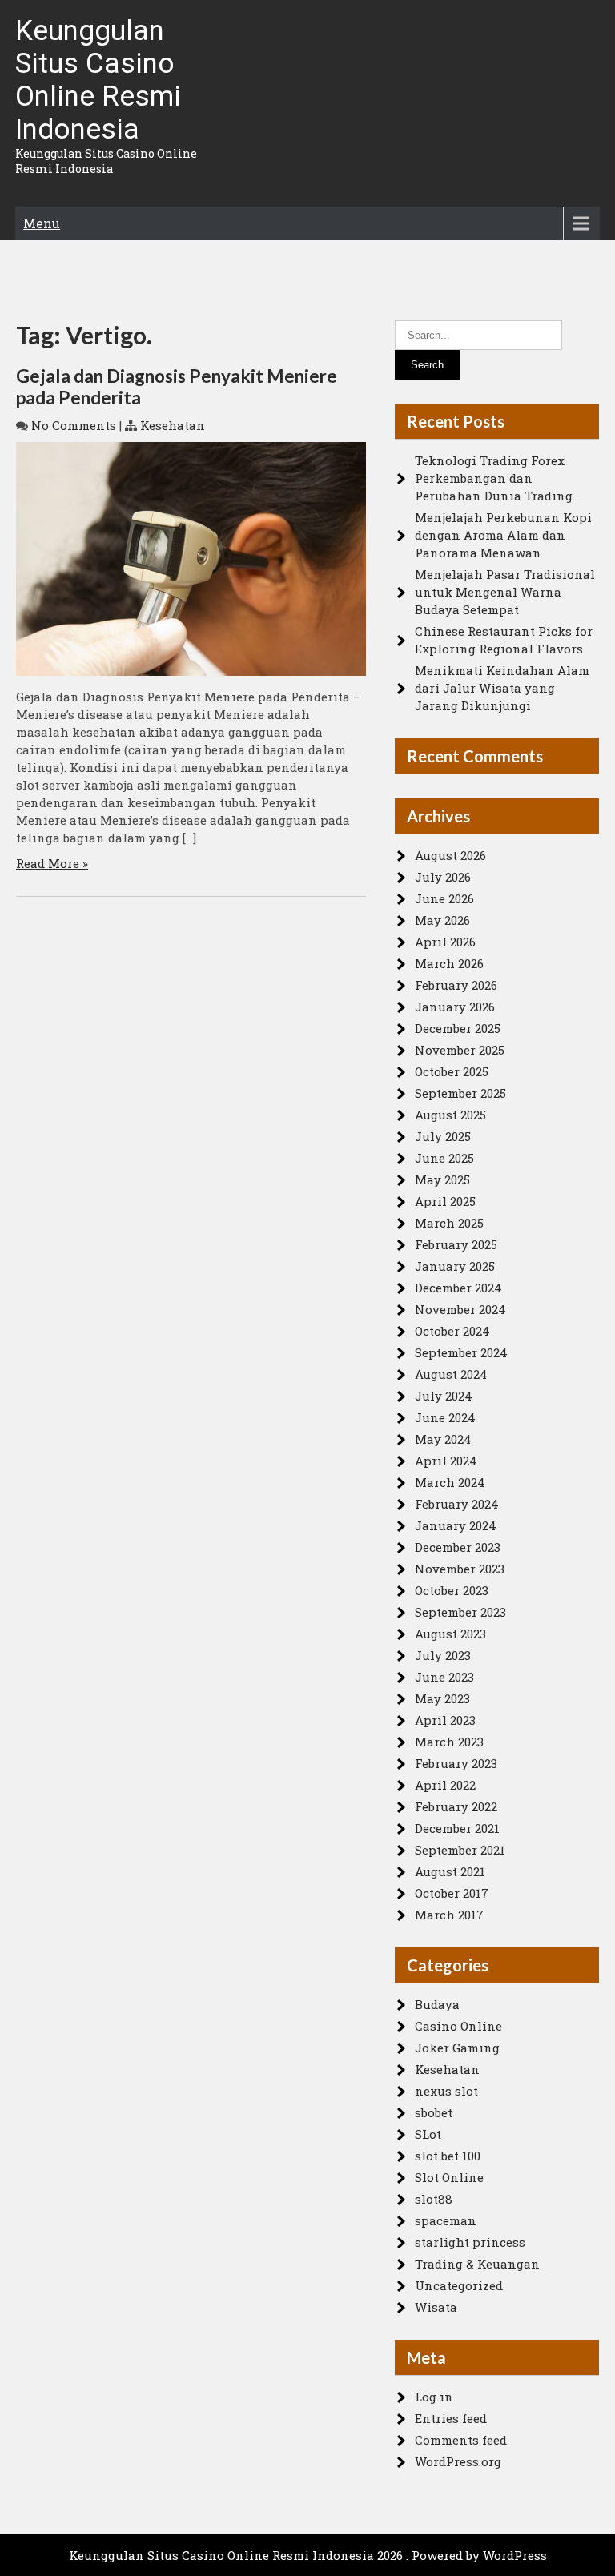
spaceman (446, 2220)
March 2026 (449, 963)
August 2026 (450, 855)
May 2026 (442, 920)
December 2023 (458, 1547)
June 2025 (444, 1158)
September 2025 (460, 1093)
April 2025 (445, 1201)
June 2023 (444, 1677)
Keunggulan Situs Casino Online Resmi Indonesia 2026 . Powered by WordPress (308, 2555)
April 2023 (445, 1720)
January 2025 (455, 1266)
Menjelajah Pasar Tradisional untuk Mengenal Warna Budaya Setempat (505, 592)
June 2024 (445, 1417)
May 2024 (443, 1439)
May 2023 (442, 1698)
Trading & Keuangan (477, 2264)
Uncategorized (459, 2285)
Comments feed (461, 2440)
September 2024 (461, 1352)
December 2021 (457, 1828)
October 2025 (452, 1071)
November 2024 (460, 1309)
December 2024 (458, 1288)
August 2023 (450, 1634)
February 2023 (456, 1763)
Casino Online (458, 2026)
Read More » (52, 863)
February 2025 (456, 1244)
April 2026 (445, 942)
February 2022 (456, 1806)
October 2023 (452, 1590)
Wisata (436, 2307)
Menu (42, 223)
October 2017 (452, 1893)
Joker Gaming (457, 2048)
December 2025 (458, 1028)
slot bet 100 (448, 2156)
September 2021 (460, 1850)
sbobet (434, 2112)
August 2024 (451, 1374)
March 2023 (449, 1742)
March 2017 (449, 1915)
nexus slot (446, 2091)
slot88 (434, 2199)
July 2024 (444, 1396)
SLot (428, 2134)
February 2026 (456, 985)
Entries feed (451, 2418)
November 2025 (460, 1050)
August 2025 (450, 1115)
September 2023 (460, 1612)
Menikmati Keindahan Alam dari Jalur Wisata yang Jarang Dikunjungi (502, 688)
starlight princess (470, 2242)
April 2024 (446, 1461)
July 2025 (443, 1136)
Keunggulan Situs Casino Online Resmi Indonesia (98, 80)
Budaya (437, 2004)
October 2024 (452, 1331)
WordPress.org (458, 2461)
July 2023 (443, 1655)
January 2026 (455, 1007)
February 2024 (457, 1504)
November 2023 (460, 1569)
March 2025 (449, 1223)
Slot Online (449, 2177)
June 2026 (444, 898)
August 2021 (450, 1871)
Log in (434, 2397)
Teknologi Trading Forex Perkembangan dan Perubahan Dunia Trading (494, 478)
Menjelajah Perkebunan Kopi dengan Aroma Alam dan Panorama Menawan (503, 535)
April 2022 (445, 1785)
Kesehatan (173, 425)
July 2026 (443, 877)
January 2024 (456, 1525)
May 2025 (442, 1179)
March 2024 (450, 1482)
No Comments (74, 425)
